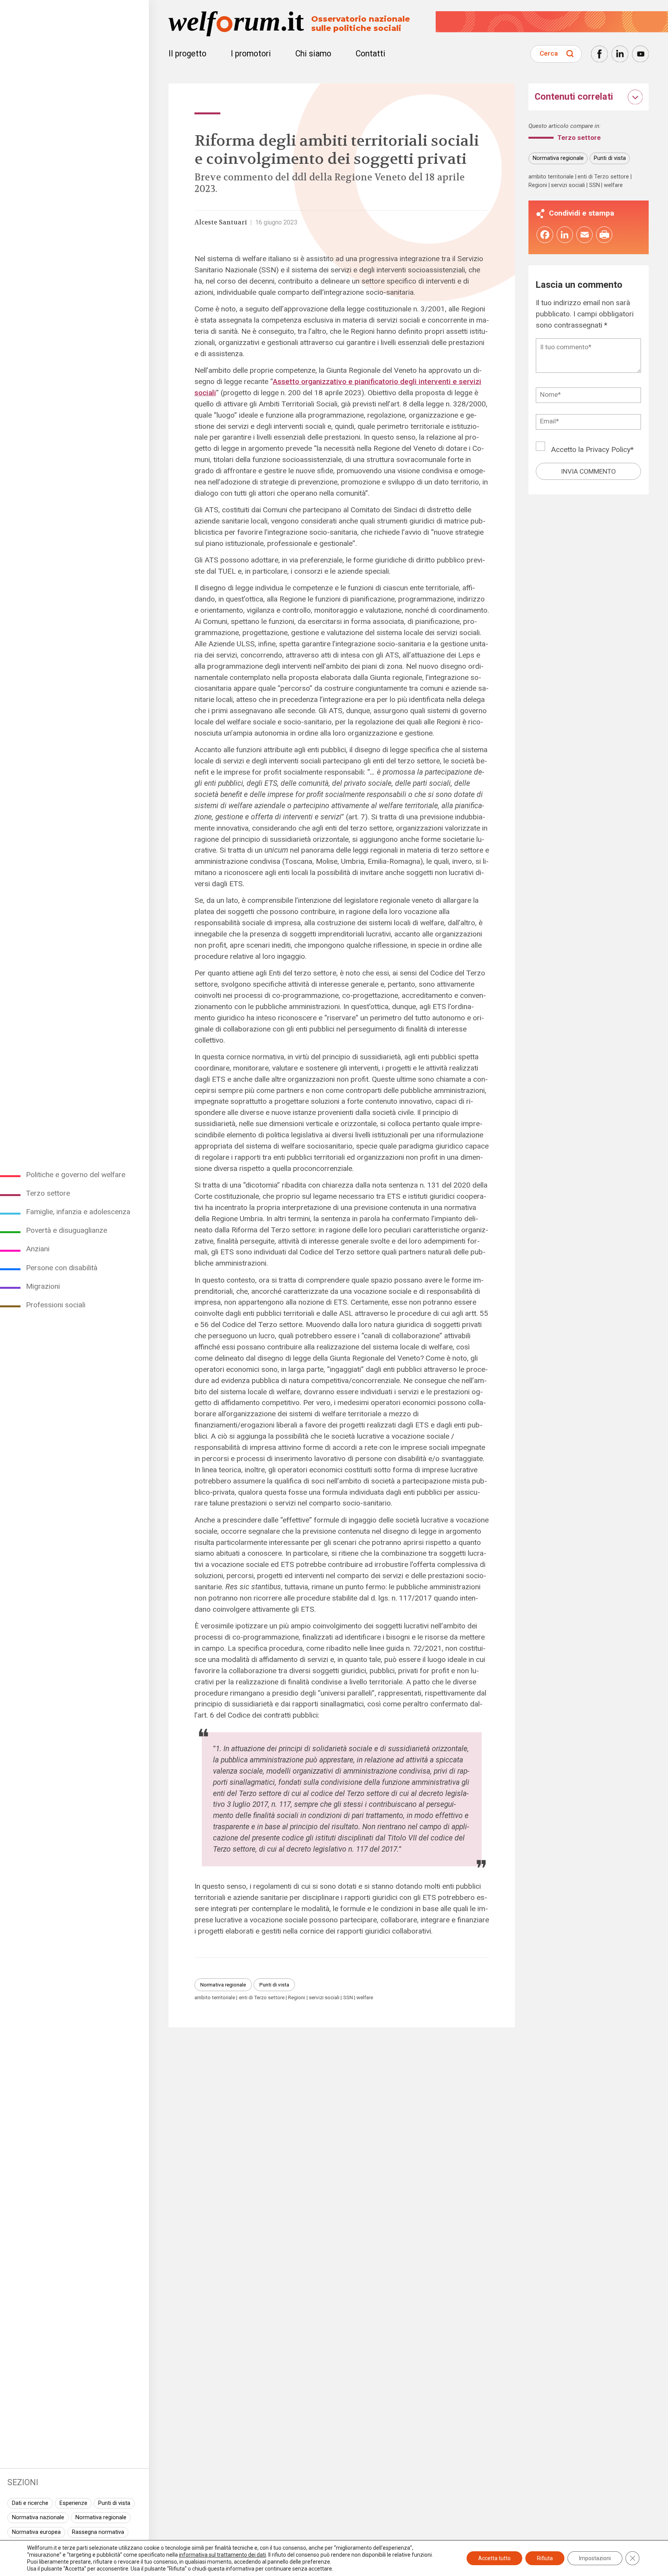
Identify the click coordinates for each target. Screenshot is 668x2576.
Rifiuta (545, 2558)
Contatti (371, 54)
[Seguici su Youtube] (640, 54)
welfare (365, 1997)
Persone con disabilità (62, 1268)
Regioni (297, 1997)
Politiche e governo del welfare (76, 1175)
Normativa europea (36, 2532)
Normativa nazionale (38, 2517)
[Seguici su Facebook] (599, 54)
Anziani (38, 1249)
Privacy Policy (608, 449)
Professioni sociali (56, 1305)
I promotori (251, 54)
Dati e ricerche (30, 2503)
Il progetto (187, 54)
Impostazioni (595, 2558)
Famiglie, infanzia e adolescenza (78, 1212)
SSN (348, 1997)
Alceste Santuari (221, 222)
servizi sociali (324, 1997)
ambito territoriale (215, 1997)
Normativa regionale (101, 2517)
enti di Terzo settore (262, 1997)
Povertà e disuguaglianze (66, 1230)
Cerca (549, 53)
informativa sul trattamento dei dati (222, 2555)
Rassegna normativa (98, 2532)
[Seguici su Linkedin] (620, 54)
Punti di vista (114, 2503)
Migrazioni (43, 1286)
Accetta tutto (494, 2558)
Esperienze (73, 2503)
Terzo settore (48, 1193)
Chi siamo (313, 54)
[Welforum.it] (74, 6)
